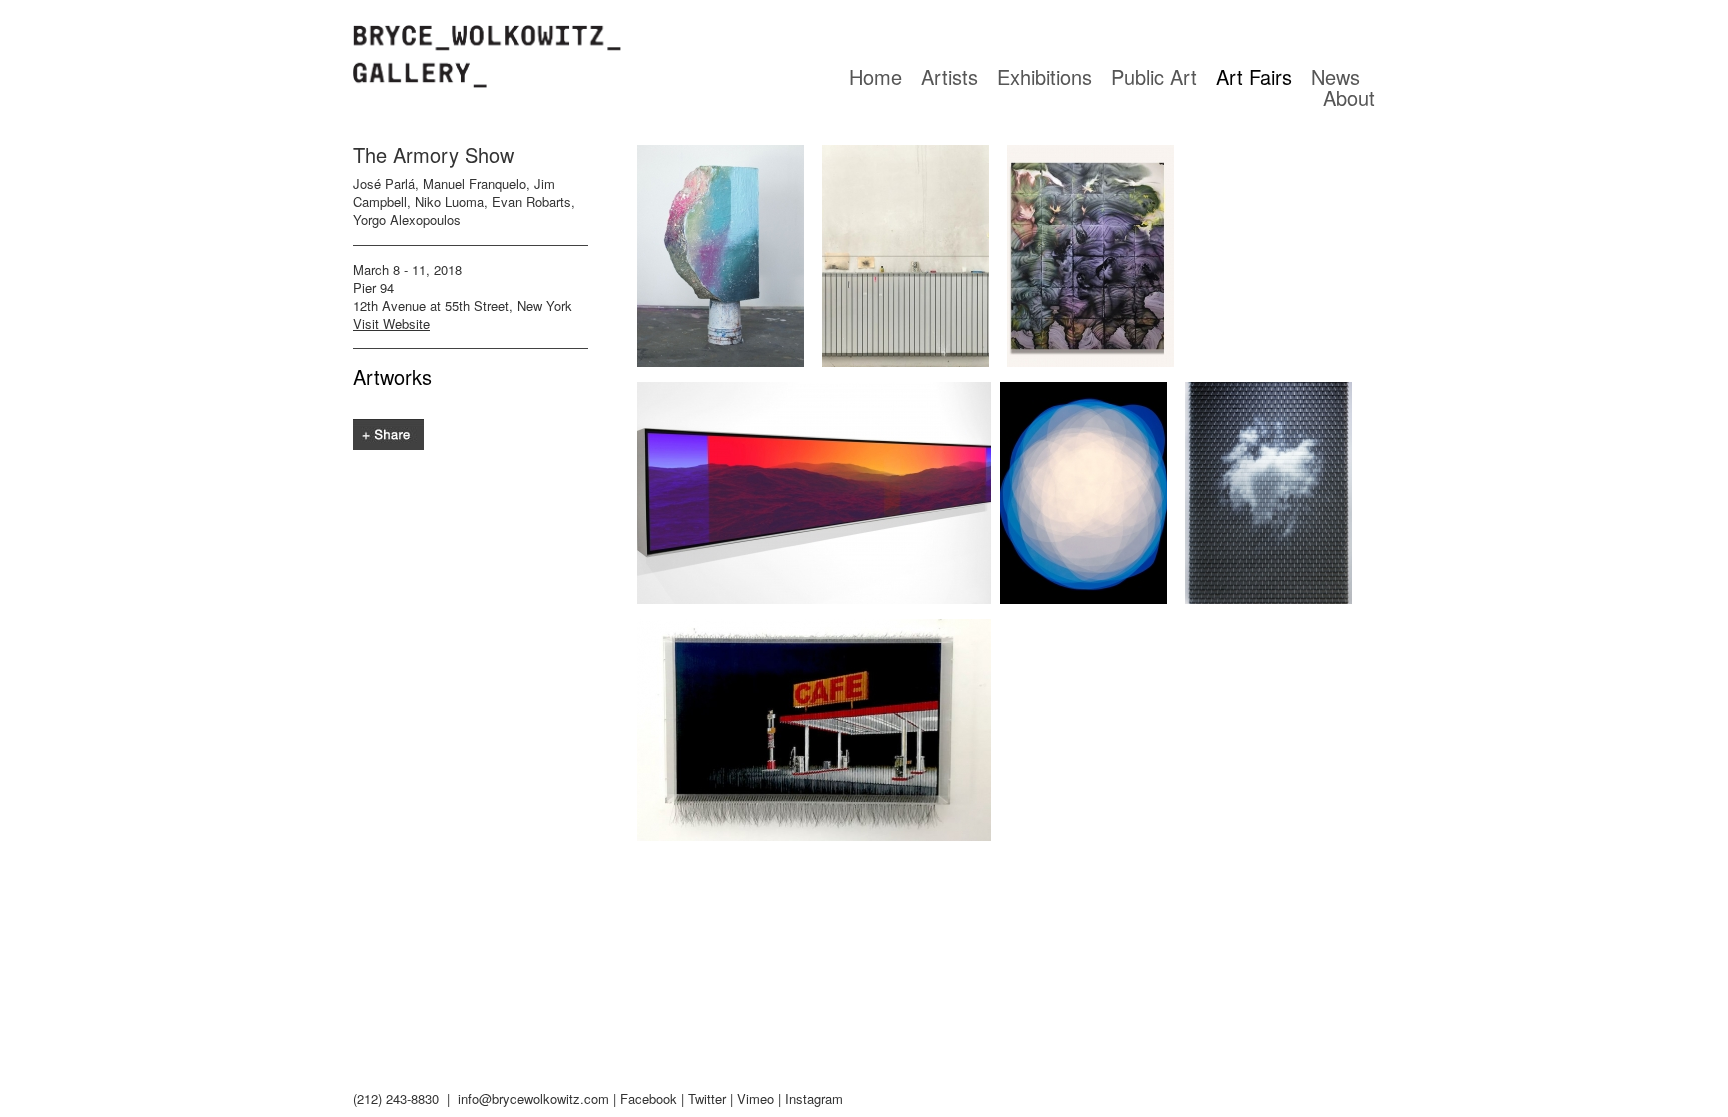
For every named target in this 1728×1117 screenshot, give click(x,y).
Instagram (814, 1098)
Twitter (707, 1098)
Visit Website (391, 323)
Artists (949, 76)
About (1349, 97)
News (1335, 76)
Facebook (648, 1098)
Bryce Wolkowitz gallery (487, 57)
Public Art (1154, 76)
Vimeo (755, 1098)
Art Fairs (1254, 76)
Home (875, 76)
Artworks (392, 376)
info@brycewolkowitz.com (533, 1098)
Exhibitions (1044, 76)
